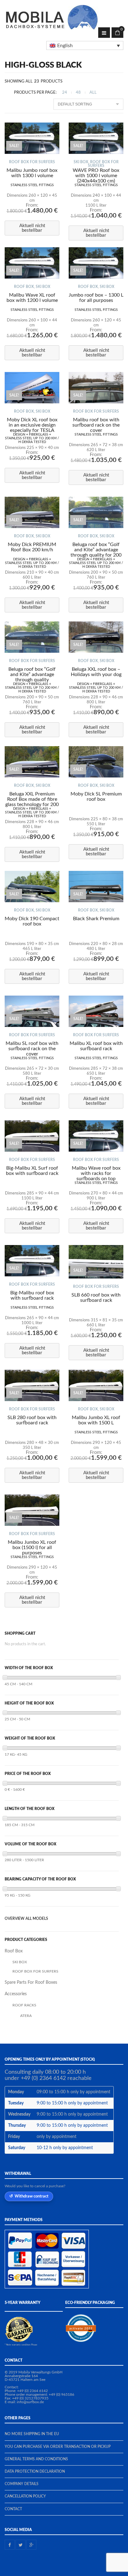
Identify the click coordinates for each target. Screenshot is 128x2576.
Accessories (16, 1994)
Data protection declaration (35, 2471)
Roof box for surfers (32, 162)
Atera (26, 2016)
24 (65, 93)
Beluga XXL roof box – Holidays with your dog (96, 672)
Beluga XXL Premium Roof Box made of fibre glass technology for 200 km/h (32, 802)
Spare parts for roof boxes (31, 1982)
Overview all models (26, 1919)
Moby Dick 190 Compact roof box (32, 921)
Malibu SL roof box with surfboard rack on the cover (32, 1049)
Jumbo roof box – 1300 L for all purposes (96, 298)
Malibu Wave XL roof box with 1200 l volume (32, 298)
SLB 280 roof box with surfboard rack (32, 1420)
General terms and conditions (36, 2459)
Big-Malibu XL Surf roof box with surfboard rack (32, 1171)
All (93, 93)
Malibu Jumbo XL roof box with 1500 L (96, 1420)
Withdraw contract (32, 2196)
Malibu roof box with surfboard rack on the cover (96, 425)
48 (78, 93)
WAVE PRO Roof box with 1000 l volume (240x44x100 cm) (96, 176)
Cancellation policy (25, 2496)
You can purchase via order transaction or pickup (58, 2447)
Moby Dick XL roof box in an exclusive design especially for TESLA (32, 425)
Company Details (22, 2484)
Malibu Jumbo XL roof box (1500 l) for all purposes (32, 1548)
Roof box (24, 287)
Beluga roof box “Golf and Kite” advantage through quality (32, 674)
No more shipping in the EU (32, 2434)
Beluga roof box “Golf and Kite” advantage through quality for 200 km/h (96, 552)
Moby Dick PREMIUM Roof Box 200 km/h (32, 547)
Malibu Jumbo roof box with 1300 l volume (32, 173)
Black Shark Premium (96, 919)
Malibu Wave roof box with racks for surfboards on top (96, 1173)
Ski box (81, 162)
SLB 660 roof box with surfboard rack (96, 1298)
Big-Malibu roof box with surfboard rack (32, 1295)
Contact (13, 2509)
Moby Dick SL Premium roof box (96, 797)
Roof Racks (24, 2005)
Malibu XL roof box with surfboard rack (96, 1046)
